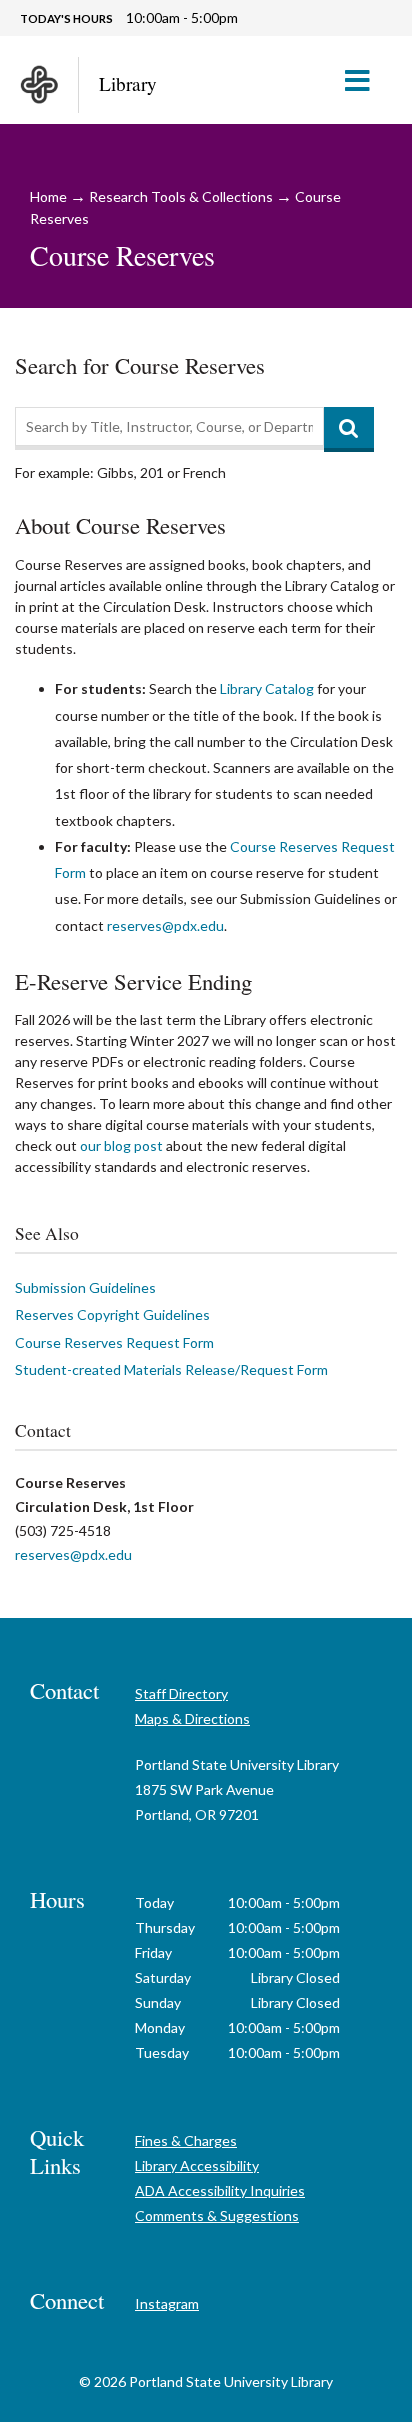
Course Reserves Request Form (114, 1342)
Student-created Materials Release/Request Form (171, 1369)
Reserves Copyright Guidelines (112, 1314)
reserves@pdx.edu (165, 925)
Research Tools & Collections (181, 196)
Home (48, 196)
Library (128, 83)
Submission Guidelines (85, 1287)
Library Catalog (267, 688)
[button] (365, 80)
